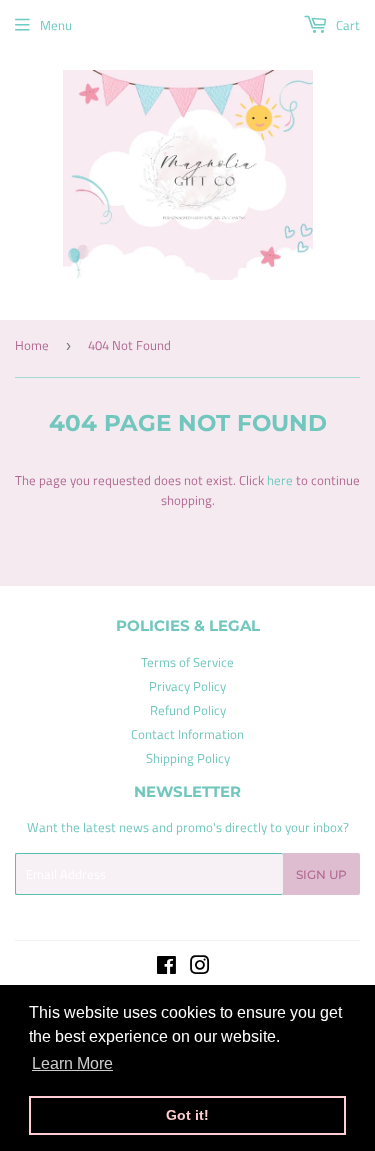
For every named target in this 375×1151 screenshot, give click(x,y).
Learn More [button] (72, 1063)
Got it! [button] (187, 1115)
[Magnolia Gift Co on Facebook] (166, 968)
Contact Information (187, 734)
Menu (56, 25)
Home (32, 345)
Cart (346, 25)
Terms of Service (187, 662)
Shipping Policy (188, 758)
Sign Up (321, 874)
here (280, 480)
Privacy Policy (187, 686)
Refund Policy (188, 710)
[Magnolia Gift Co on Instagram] (200, 968)
